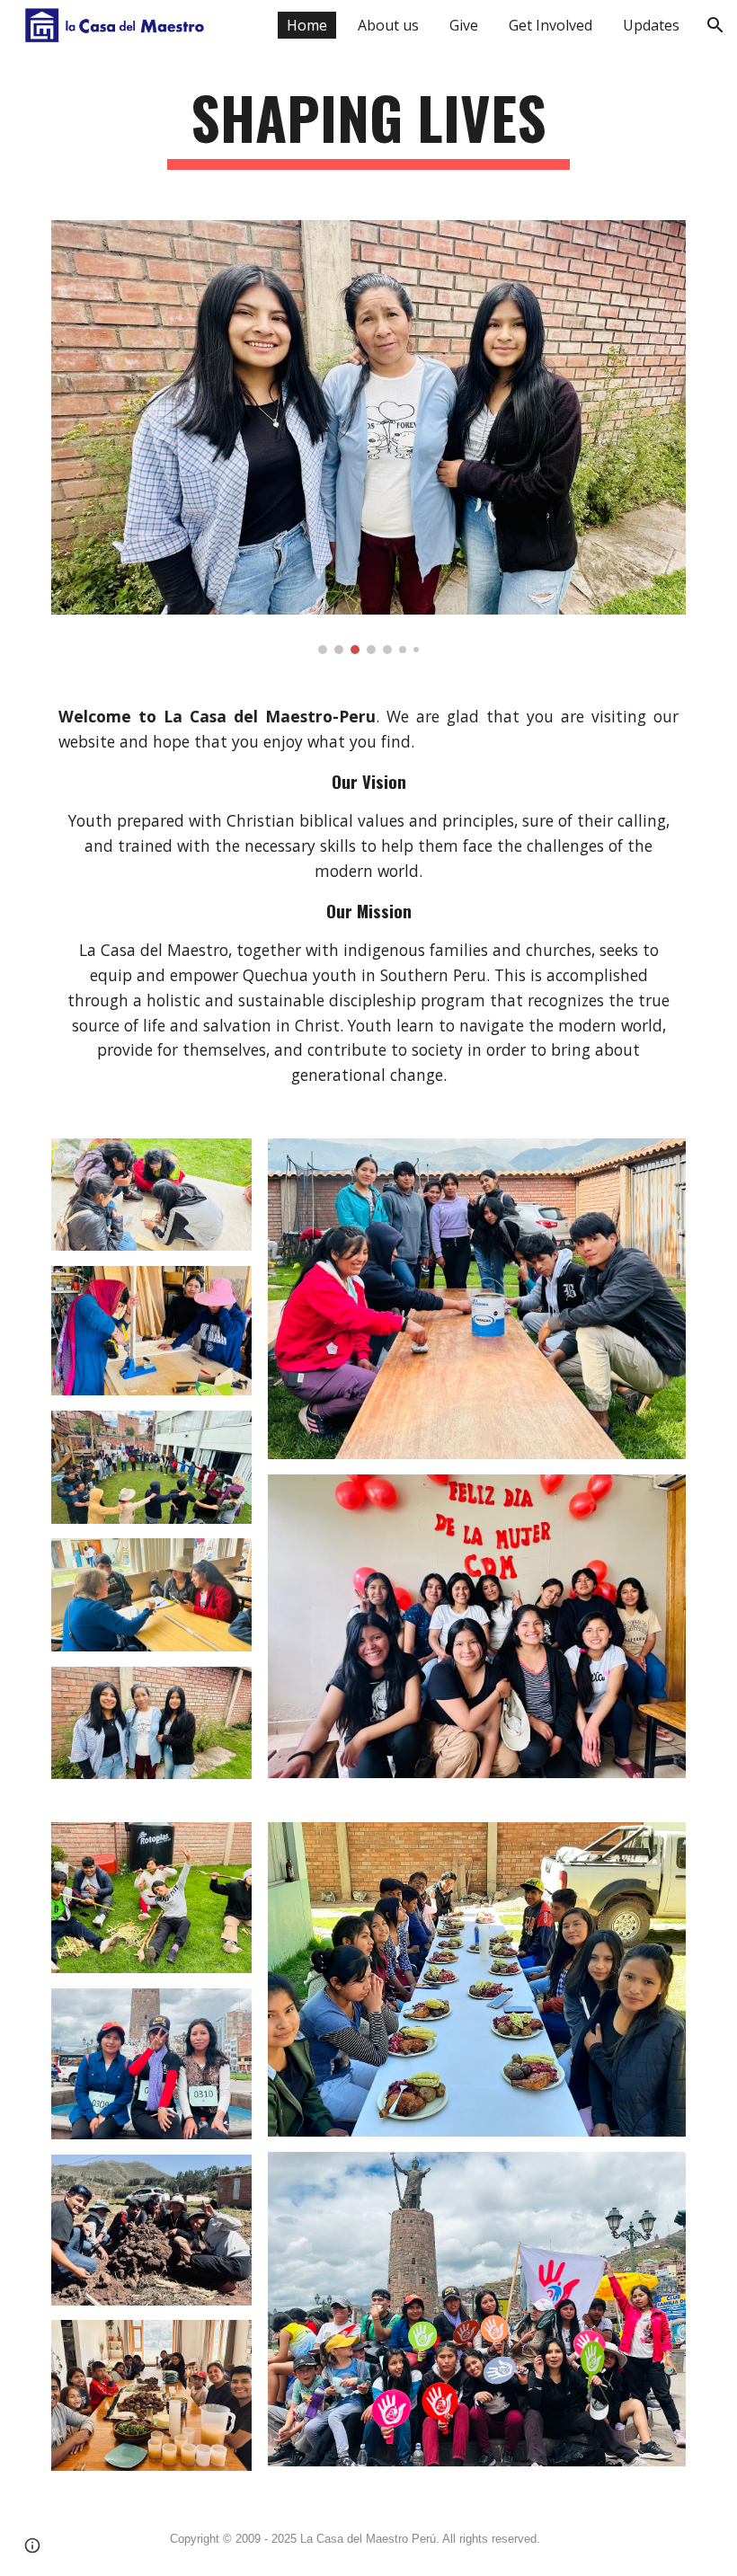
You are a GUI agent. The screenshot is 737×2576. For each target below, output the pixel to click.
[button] (715, 25)
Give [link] (464, 25)
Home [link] (307, 25)
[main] (369, 126)
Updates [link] (651, 25)
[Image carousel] (368, 438)
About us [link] (388, 25)
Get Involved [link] (551, 25)
